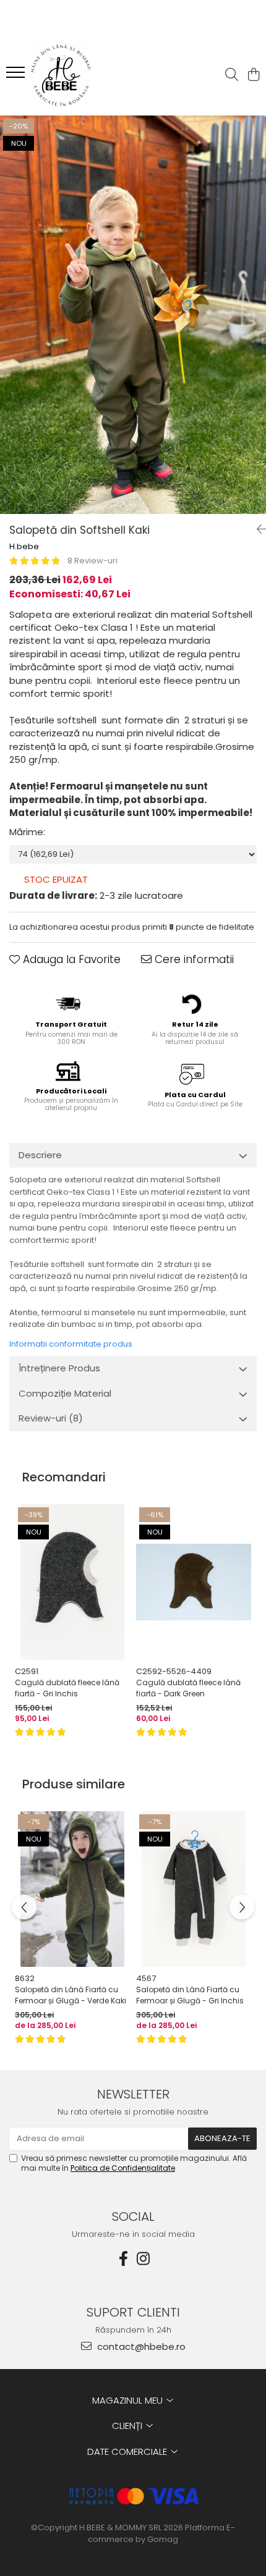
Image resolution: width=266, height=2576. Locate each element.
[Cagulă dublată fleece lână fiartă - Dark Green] (194, 1582)
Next (256, 328)
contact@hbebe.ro (140, 2347)
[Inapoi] (257, 529)
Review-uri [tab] (51, 1418)
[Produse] (17, 76)
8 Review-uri (92, 561)
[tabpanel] (133, 315)
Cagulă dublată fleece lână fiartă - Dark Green (188, 1688)
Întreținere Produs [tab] (59, 1368)
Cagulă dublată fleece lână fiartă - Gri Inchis (67, 1688)
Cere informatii (193, 959)
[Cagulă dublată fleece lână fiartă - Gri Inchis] (72, 1582)
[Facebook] (123, 2259)
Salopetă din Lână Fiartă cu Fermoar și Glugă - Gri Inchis (190, 1995)
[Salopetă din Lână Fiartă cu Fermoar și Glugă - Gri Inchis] (194, 1889)
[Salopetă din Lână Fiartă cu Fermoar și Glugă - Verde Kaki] (72, 1889)
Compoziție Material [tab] (65, 1393)
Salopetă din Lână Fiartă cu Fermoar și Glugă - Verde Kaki (71, 1995)
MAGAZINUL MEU (129, 2400)
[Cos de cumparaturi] (253, 75)
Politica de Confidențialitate (123, 2168)
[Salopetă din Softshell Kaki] (133, 315)
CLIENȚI (128, 2426)
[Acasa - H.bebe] (80, 75)
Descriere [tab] (40, 1155)
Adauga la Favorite (70, 959)
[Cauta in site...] (232, 75)
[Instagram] (143, 2259)
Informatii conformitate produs (71, 1344)
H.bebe (24, 547)
